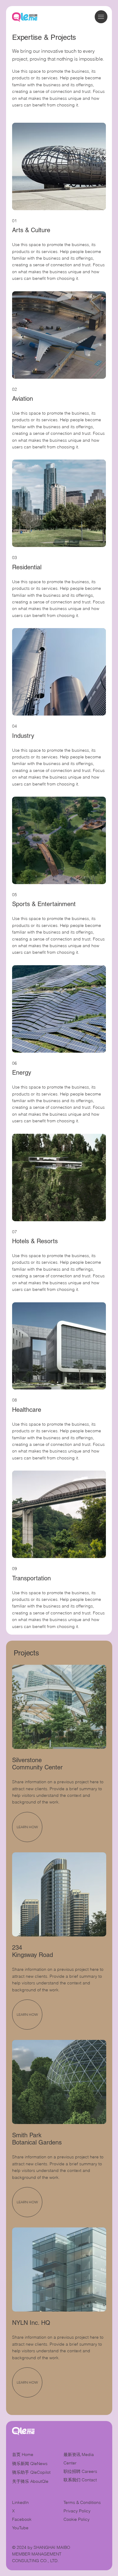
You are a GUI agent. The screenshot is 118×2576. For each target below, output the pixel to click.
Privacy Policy (77, 2511)
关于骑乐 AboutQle (30, 2481)
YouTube (20, 2528)
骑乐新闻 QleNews (30, 2464)
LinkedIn (20, 2502)
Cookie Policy (77, 2519)
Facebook (22, 2519)
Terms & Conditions (83, 2502)
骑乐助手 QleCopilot (31, 2472)
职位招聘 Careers (80, 2471)
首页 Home (23, 2454)
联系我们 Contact (80, 2480)
